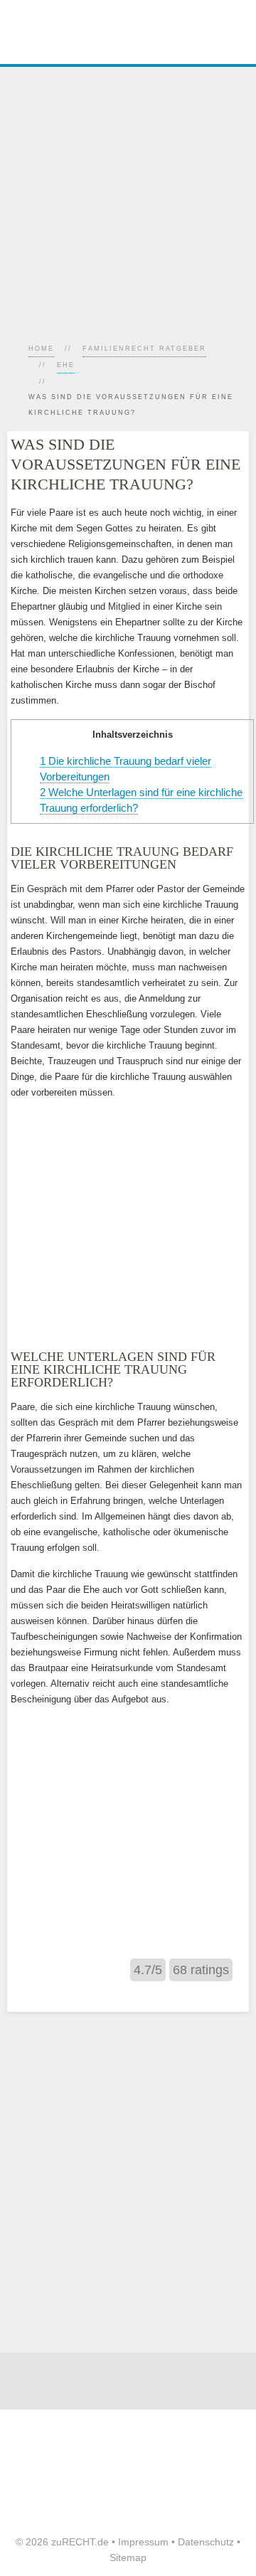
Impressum (143, 2542)
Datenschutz (206, 2542)
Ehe (66, 365)
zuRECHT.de (80, 2542)
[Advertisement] (128, 195)
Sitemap (128, 2558)
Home (41, 349)
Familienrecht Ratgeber (144, 349)
